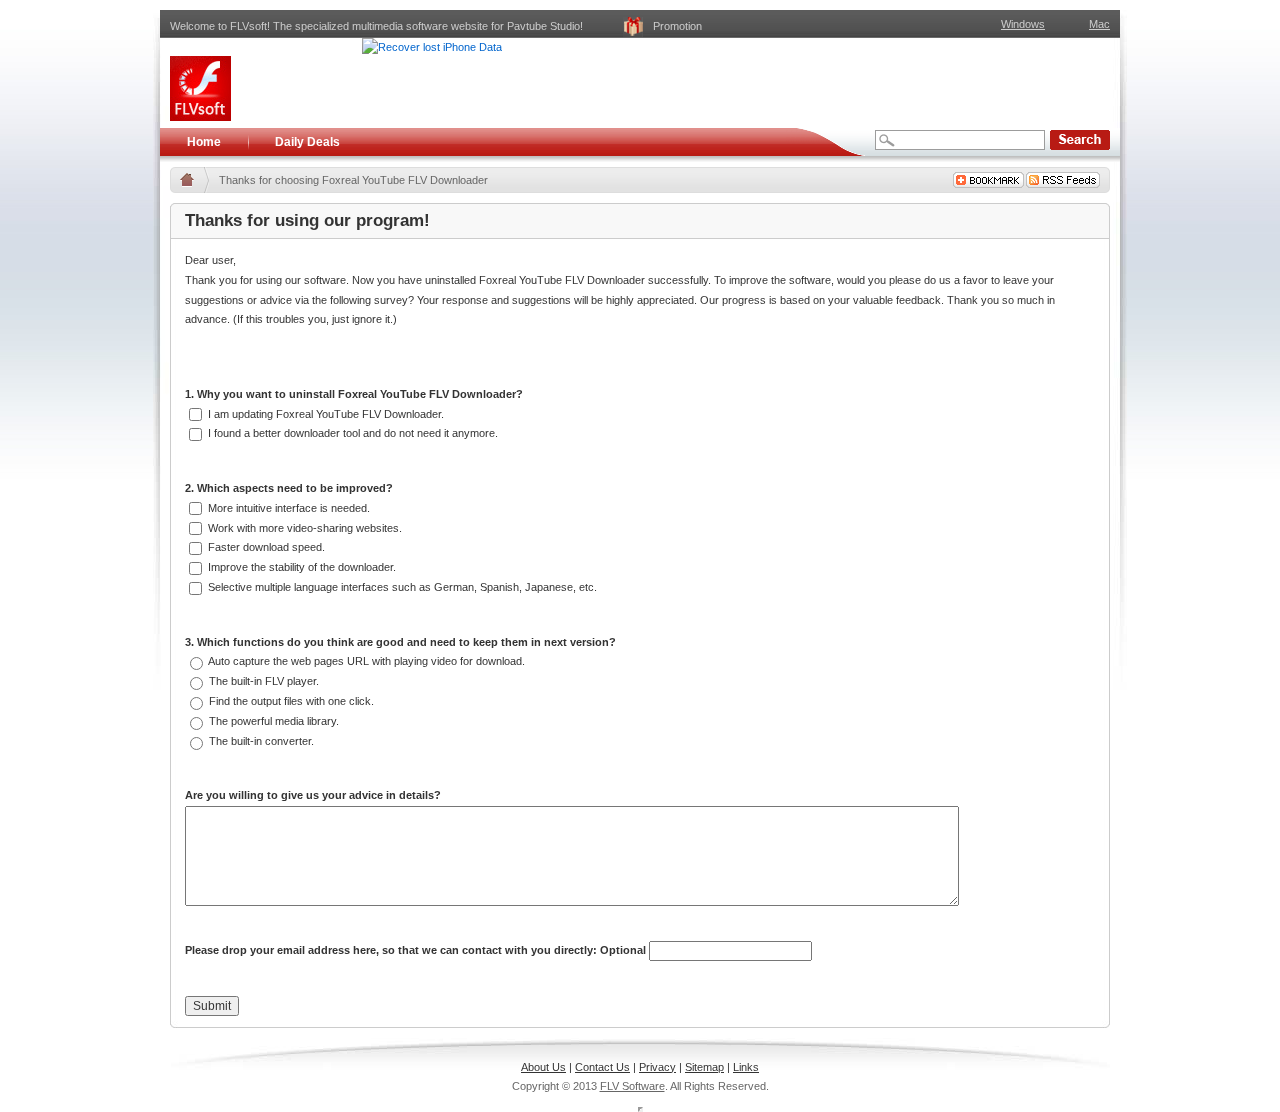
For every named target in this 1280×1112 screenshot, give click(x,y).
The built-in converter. (260, 741)
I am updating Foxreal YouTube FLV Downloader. (324, 414)
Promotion (677, 26)
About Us (543, 1067)
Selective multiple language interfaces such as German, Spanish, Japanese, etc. (401, 587)
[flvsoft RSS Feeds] (1063, 180)
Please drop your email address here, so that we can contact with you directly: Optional (417, 950)
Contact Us (602, 1067)
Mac (1099, 24)
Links (746, 1067)
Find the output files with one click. (290, 701)
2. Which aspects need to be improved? (289, 488)
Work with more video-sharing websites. (303, 528)
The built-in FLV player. (262, 681)
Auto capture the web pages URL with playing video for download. (365, 661)
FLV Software (632, 1086)
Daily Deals (307, 142)
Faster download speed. (265, 547)
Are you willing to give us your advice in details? (313, 795)
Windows (1023, 24)
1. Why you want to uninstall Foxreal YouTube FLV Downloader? (354, 394)
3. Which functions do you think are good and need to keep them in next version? (400, 642)
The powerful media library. (272, 721)
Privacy (657, 1067)
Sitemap (704, 1067)
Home (204, 142)
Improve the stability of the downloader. (300, 567)
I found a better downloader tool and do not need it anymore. (351, 433)
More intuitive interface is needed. (287, 508)
